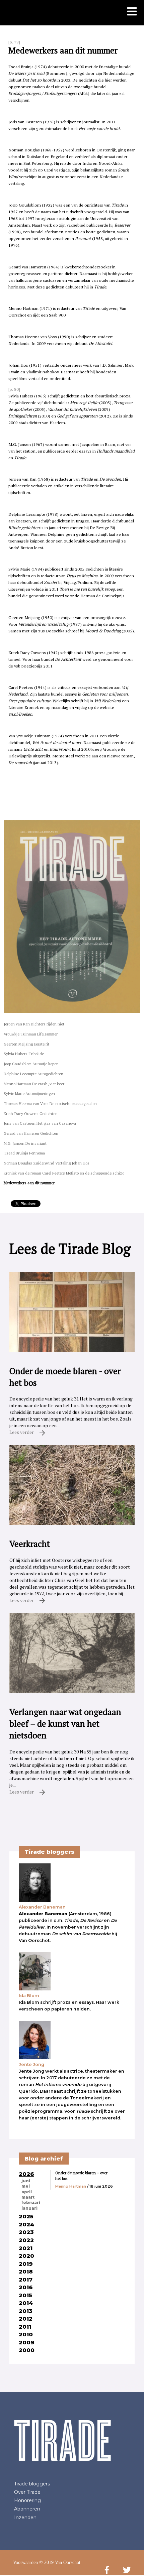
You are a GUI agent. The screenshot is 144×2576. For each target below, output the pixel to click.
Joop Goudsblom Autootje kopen (31, 1064)
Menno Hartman (71, 2186)
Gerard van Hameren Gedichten (31, 1133)
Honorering (27, 2500)
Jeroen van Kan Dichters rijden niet (34, 1024)
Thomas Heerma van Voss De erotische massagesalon (50, 1103)
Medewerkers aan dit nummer (29, 1183)
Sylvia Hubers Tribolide (24, 1054)
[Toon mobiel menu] (132, 12)
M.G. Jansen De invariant (25, 1143)
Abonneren (27, 2509)
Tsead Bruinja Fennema (24, 1153)
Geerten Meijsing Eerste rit (26, 1044)
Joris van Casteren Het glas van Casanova (40, 1123)
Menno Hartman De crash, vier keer (34, 1084)
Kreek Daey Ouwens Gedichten (31, 1114)
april (27, 2192)
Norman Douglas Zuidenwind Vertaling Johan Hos (47, 1163)
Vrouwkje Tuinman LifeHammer (31, 1034)
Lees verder (22, 1432)
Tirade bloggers (32, 2484)
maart (28, 2197)
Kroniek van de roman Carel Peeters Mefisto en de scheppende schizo (64, 1173)
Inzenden (25, 2518)
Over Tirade (27, 2492)
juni (26, 2181)
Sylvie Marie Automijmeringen (29, 1093)
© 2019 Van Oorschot (60, 2562)
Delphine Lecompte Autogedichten (33, 1074)
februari (31, 2203)
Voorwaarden (25, 2562)
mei (26, 2186)
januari (29, 2208)
